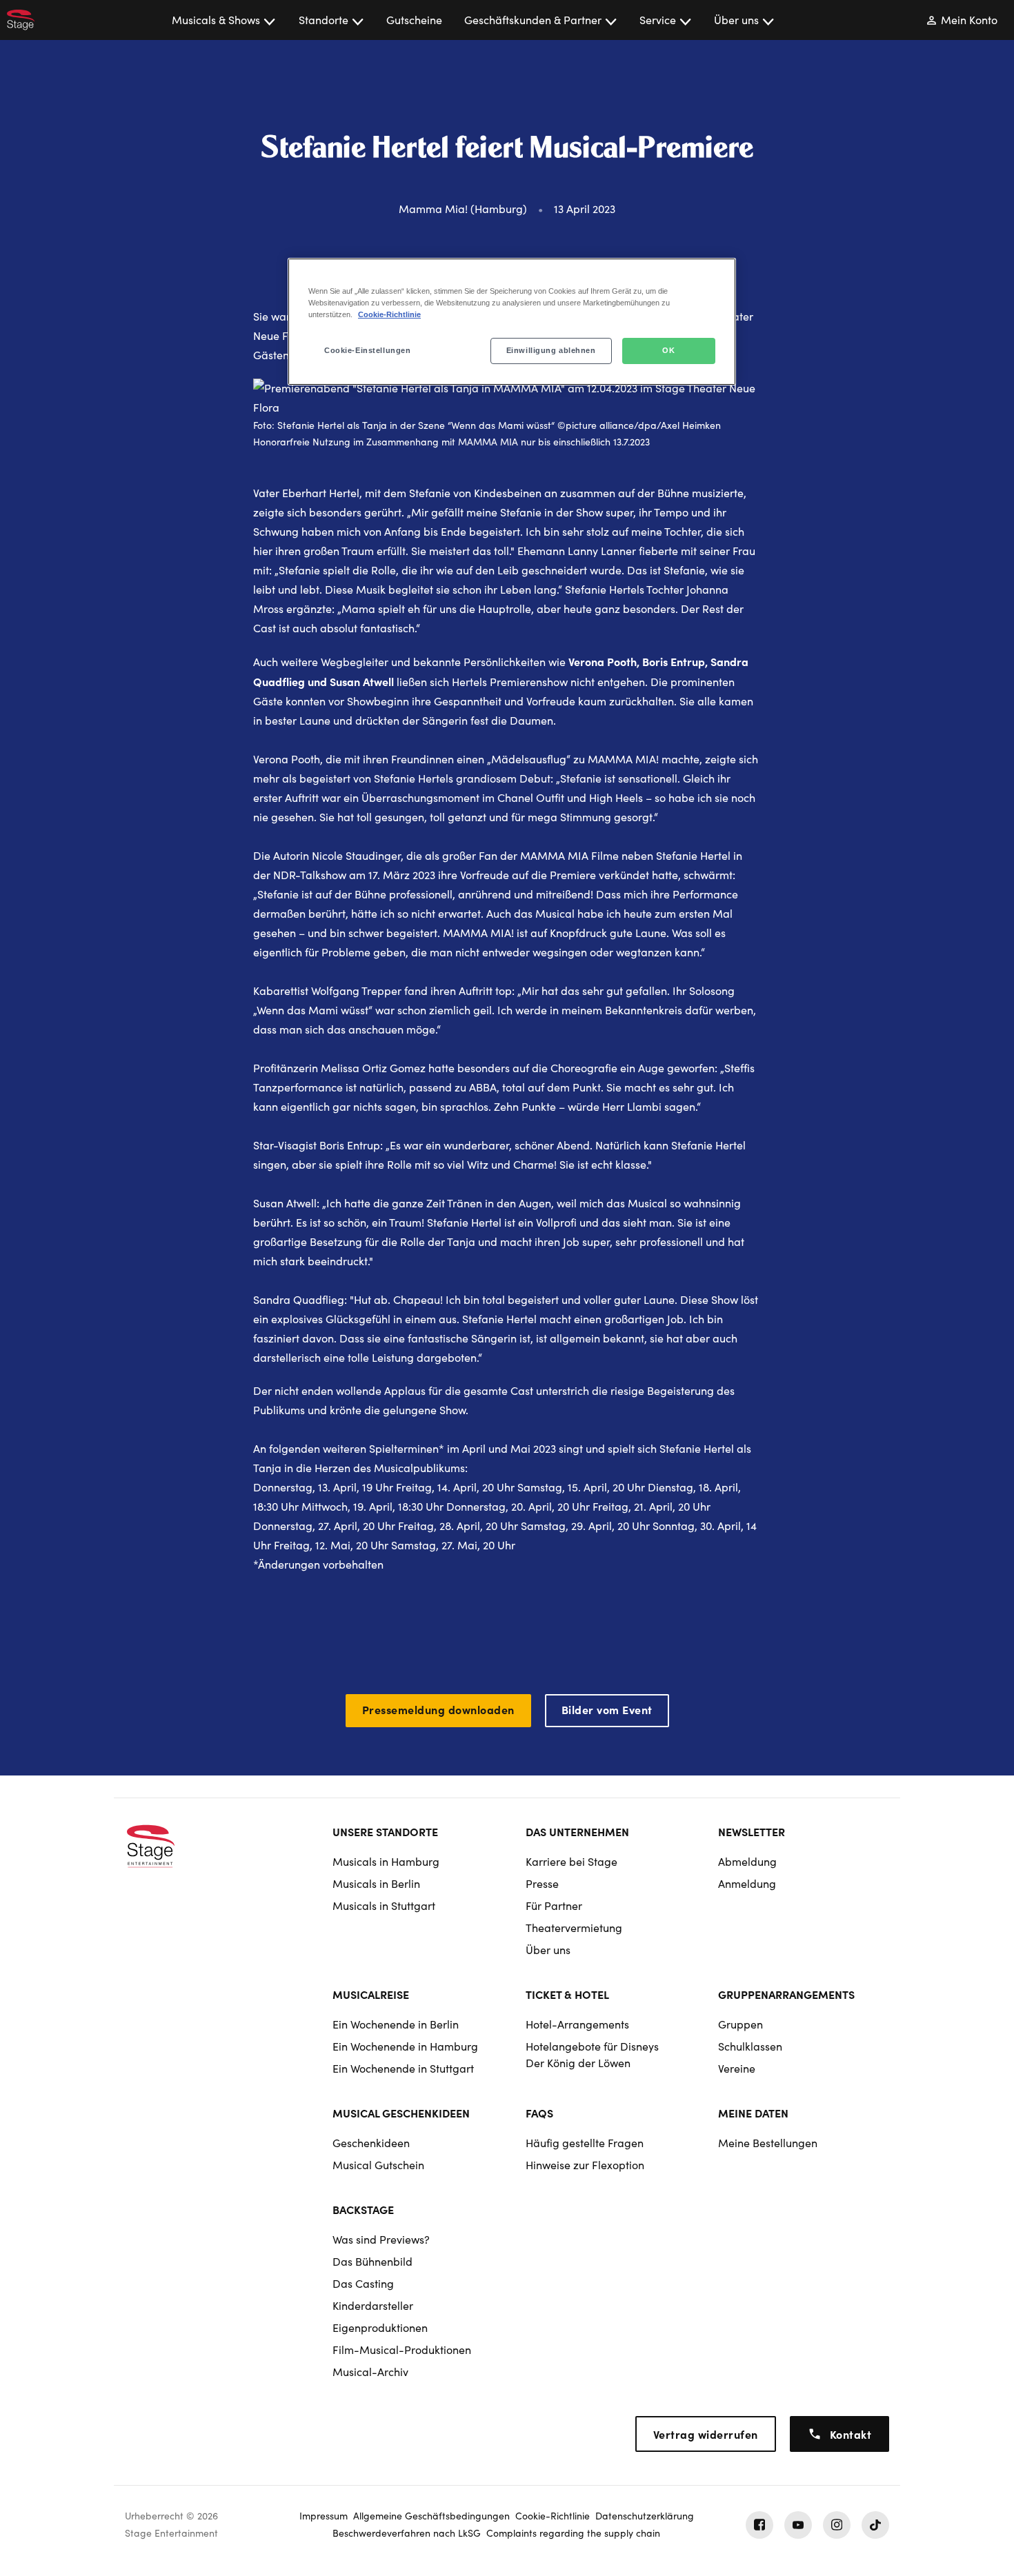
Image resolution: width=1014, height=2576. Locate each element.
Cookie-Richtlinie (389, 314)
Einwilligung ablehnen (551, 350)
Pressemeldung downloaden (438, 1709)
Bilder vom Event (607, 1709)
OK (668, 350)
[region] (512, 322)
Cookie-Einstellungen (367, 350)
